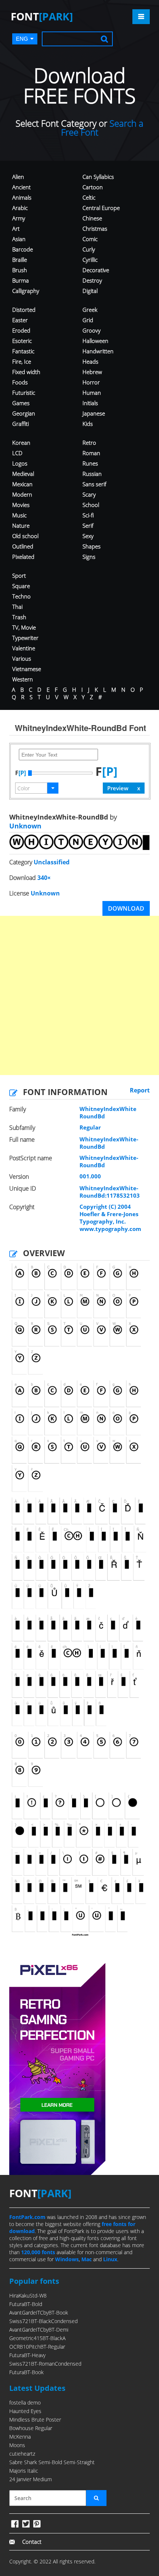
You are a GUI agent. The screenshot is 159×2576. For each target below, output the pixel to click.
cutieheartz (22, 2454)
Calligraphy (26, 291)
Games (21, 403)
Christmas (95, 228)
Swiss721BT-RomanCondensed (45, 2364)
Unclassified (52, 862)
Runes (90, 463)
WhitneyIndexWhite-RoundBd (109, 1143)
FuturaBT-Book (26, 2372)
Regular (90, 1127)
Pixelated (23, 557)
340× (44, 878)
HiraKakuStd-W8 (28, 2295)
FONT (42, 16)
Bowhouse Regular (31, 2428)
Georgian (24, 413)
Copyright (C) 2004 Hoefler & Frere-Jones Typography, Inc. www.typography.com (110, 1218)
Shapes (92, 546)
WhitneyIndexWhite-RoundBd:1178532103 (110, 1192)
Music (19, 515)
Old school (25, 536)
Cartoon (93, 187)
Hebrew (92, 372)
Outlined (23, 546)
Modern (22, 494)
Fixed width (26, 372)
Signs (89, 557)
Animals (22, 197)
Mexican (22, 484)
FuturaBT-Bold (26, 2304)
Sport (19, 575)
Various (22, 658)
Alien (18, 177)
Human (92, 393)
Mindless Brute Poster (35, 2420)
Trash (19, 617)
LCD (17, 453)
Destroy (92, 280)
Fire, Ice (22, 361)
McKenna (20, 2437)
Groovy (92, 330)
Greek (90, 310)
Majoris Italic (24, 2471)
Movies (21, 505)
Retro (89, 443)
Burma (21, 280)
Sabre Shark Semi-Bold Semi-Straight (52, 2462)
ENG (22, 39)
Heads (90, 361)
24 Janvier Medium (31, 2479)
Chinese (92, 218)
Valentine (24, 648)
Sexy (88, 536)
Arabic (20, 208)
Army (19, 218)
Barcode (23, 249)
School (91, 505)
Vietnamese (27, 669)
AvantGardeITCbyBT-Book (39, 2313)
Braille (20, 260)
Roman (91, 453)
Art (16, 228)
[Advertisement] (79, 995)
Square (21, 586)
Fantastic (23, 351)
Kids (88, 424)
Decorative (96, 270)
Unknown (25, 826)
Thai (17, 607)
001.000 (90, 1176)
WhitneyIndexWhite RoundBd (108, 1112)
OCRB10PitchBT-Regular (37, 2347)
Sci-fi (88, 515)
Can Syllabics (98, 177)
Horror (91, 382)
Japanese (94, 413)
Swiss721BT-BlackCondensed (43, 2321)
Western (23, 679)
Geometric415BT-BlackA (37, 2338)
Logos (20, 463)
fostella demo (25, 2403)
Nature (21, 525)
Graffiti (21, 424)
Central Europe (101, 208)
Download (126, 908)
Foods (20, 382)
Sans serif (94, 484)
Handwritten (98, 351)
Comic (90, 239)
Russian (92, 474)
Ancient (21, 187)
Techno (21, 596)
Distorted (24, 310)
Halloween (95, 341)
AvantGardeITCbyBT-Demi (39, 2330)
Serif (88, 525)
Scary (89, 494)
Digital (90, 291)
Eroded (21, 330)
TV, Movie (24, 627)
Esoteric (22, 341)
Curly (89, 249)
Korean (21, 443)
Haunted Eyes (25, 2411)
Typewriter (25, 638)
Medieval (23, 474)
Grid (88, 320)
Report (140, 1090)
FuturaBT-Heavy (27, 2355)
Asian (19, 239)
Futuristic (24, 393)
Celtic (89, 197)
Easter (20, 320)
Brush (20, 270)
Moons (17, 2445)
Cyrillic (90, 260)
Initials (90, 403)
